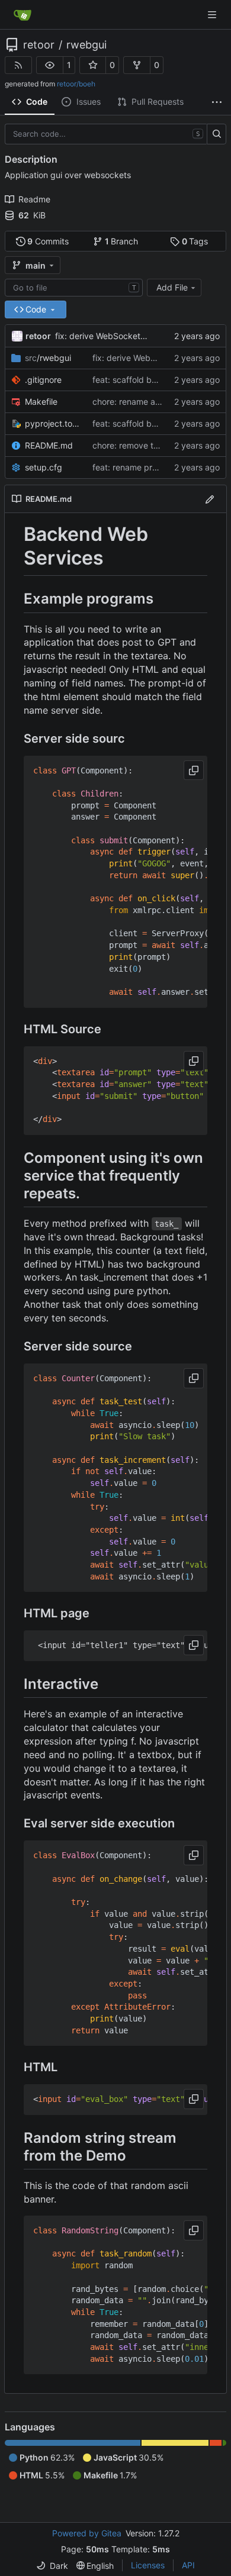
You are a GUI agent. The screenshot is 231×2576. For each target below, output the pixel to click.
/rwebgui (48, 358)
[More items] (217, 102)
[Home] (23, 15)
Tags (195, 241)
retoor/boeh (76, 84)
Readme (34, 199)
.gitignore (43, 380)
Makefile (41, 402)
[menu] (52, 2566)
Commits (48, 241)
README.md (49, 445)
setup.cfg (44, 467)
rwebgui (86, 45)
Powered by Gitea (87, 2533)
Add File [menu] (172, 287)
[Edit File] (210, 499)
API (188, 2565)
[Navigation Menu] (213, 14)
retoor (39, 45)
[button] (50, 65)
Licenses (148, 2565)
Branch (122, 241)
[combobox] (74, 288)
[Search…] (216, 134)
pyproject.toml (53, 423)
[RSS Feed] (18, 65)
